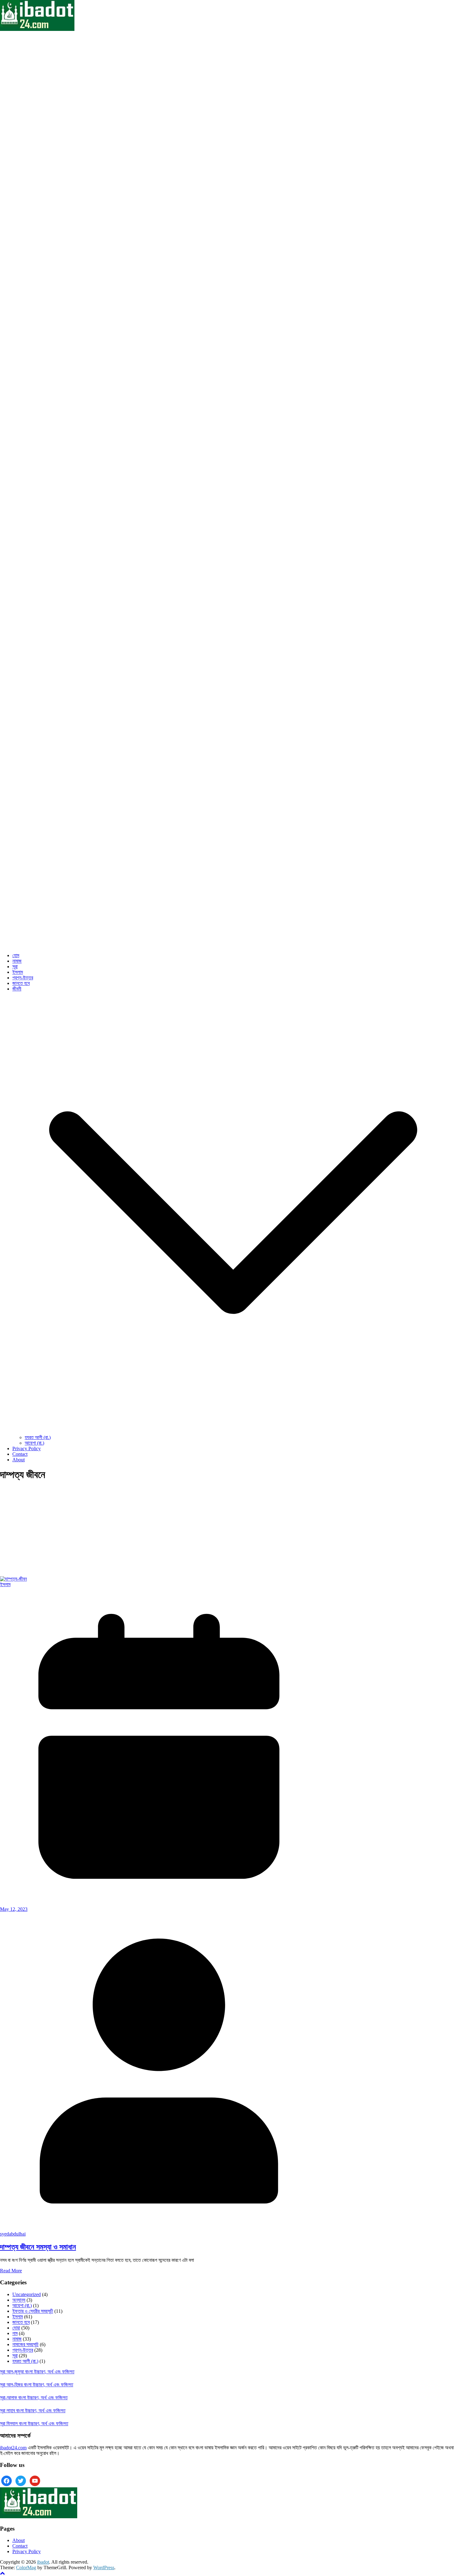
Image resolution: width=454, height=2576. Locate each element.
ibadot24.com (13, 2448)
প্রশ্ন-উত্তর (23, 978)
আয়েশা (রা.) (34, 1443)
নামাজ (17, 961)
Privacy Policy (27, 1448)
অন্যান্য (19, 2300)
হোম (16, 955)
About (19, 1460)
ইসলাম (18, 972)
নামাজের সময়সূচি (25, 2344)
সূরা (15, 967)
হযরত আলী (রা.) (38, 1437)
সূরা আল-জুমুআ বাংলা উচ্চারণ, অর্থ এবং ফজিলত (37, 2372)
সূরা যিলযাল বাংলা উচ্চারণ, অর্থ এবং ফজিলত (34, 2424)
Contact (20, 1454)
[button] (233, 1432)
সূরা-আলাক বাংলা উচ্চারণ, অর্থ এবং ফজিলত (34, 2398)
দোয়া (16, 2328)
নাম (15, 2333)
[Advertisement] (159, 1531)
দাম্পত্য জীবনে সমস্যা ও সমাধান (38, 2247)
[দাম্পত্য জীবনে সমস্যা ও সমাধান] (13, 1579)
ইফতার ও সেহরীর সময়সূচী (33, 2311)
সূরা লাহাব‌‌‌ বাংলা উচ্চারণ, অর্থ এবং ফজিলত (33, 2411)
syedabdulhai (13, 2234)
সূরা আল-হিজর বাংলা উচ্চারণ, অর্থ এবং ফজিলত (37, 2385)
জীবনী (17, 989)
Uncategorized (27, 2294)
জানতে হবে (21, 983)
